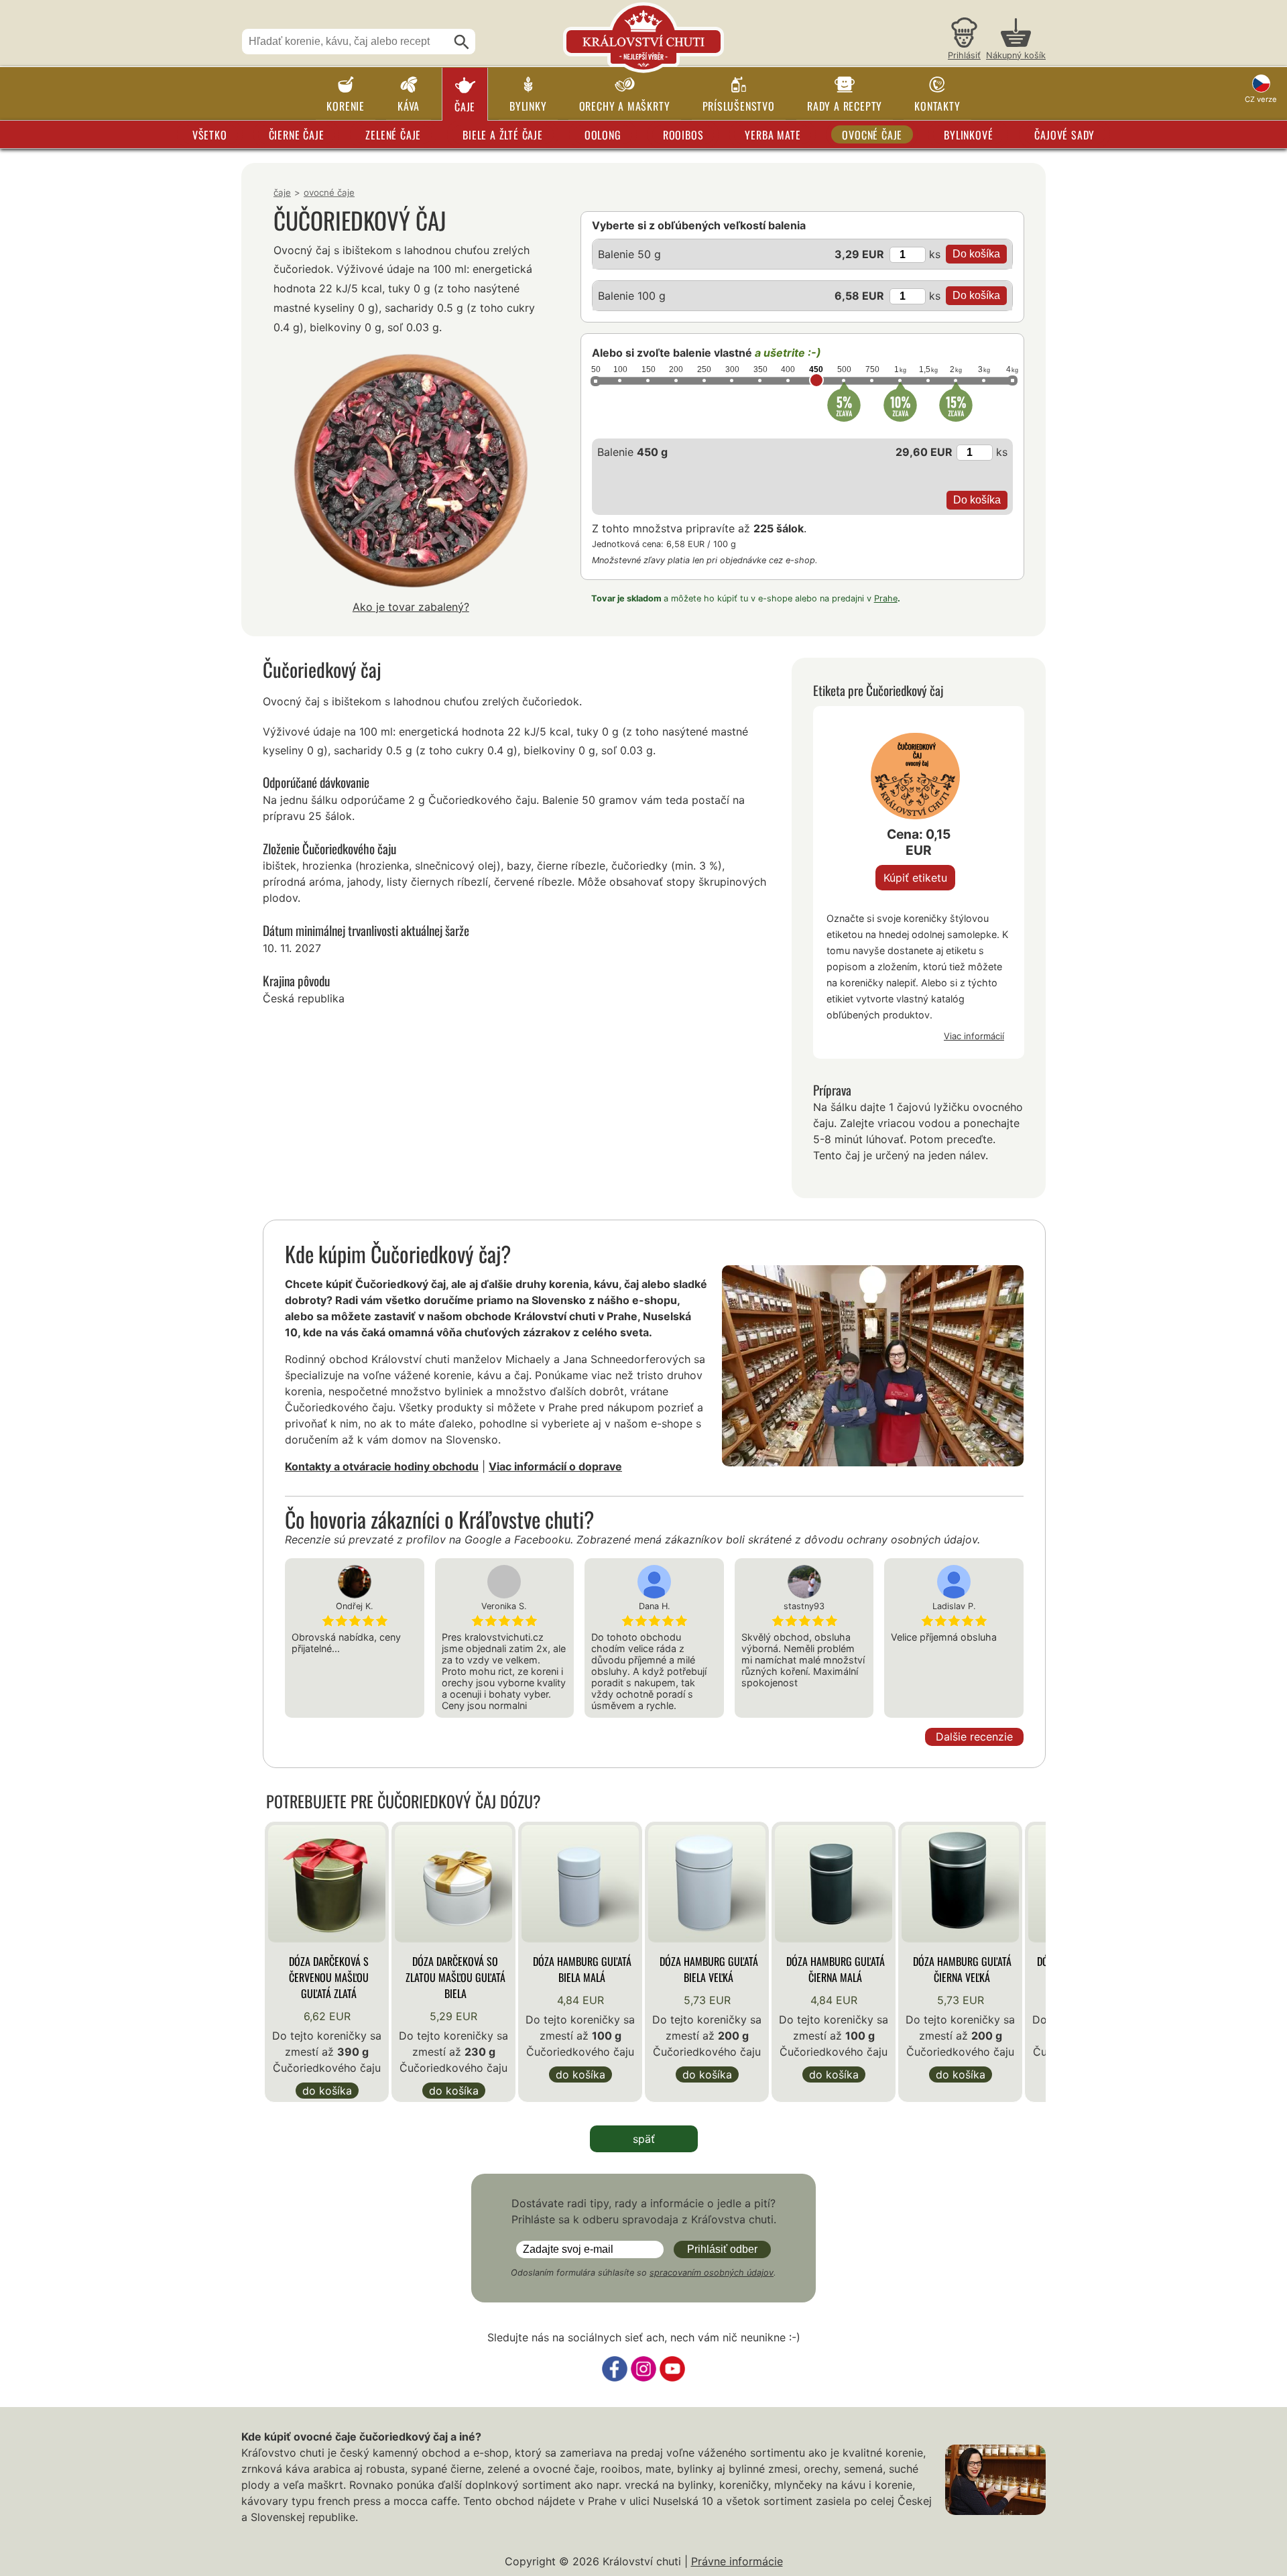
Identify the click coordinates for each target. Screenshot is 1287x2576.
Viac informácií (974, 1036)
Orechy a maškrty (625, 106)
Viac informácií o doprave (555, 1466)
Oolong (603, 135)
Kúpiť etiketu (915, 878)
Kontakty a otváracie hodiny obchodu (382, 1466)
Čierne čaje (297, 135)
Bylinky (528, 106)
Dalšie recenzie (974, 1737)
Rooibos (683, 135)
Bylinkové (968, 135)
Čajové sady (1064, 135)
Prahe (886, 598)
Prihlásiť (964, 55)
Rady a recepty (845, 106)
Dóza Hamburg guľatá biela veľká (709, 1969)
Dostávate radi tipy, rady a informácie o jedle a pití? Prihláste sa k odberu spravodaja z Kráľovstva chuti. (644, 2211)
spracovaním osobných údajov (712, 2273)
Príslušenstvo (739, 106)
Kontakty (937, 106)
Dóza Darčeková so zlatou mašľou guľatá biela (455, 1977)
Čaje (465, 107)
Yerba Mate (773, 135)
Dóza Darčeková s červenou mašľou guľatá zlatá (329, 1977)
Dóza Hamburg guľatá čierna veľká (962, 1969)
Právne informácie (737, 2561)
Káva (409, 106)
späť (644, 2139)
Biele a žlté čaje (503, 135)
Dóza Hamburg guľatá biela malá (582, 1969)
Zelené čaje (393, 135)
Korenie (346, 106)
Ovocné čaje (872, 135)
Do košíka (327, 2091)
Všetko (210, 135)
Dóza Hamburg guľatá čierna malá (836, 1969)
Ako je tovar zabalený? (411, 607)
